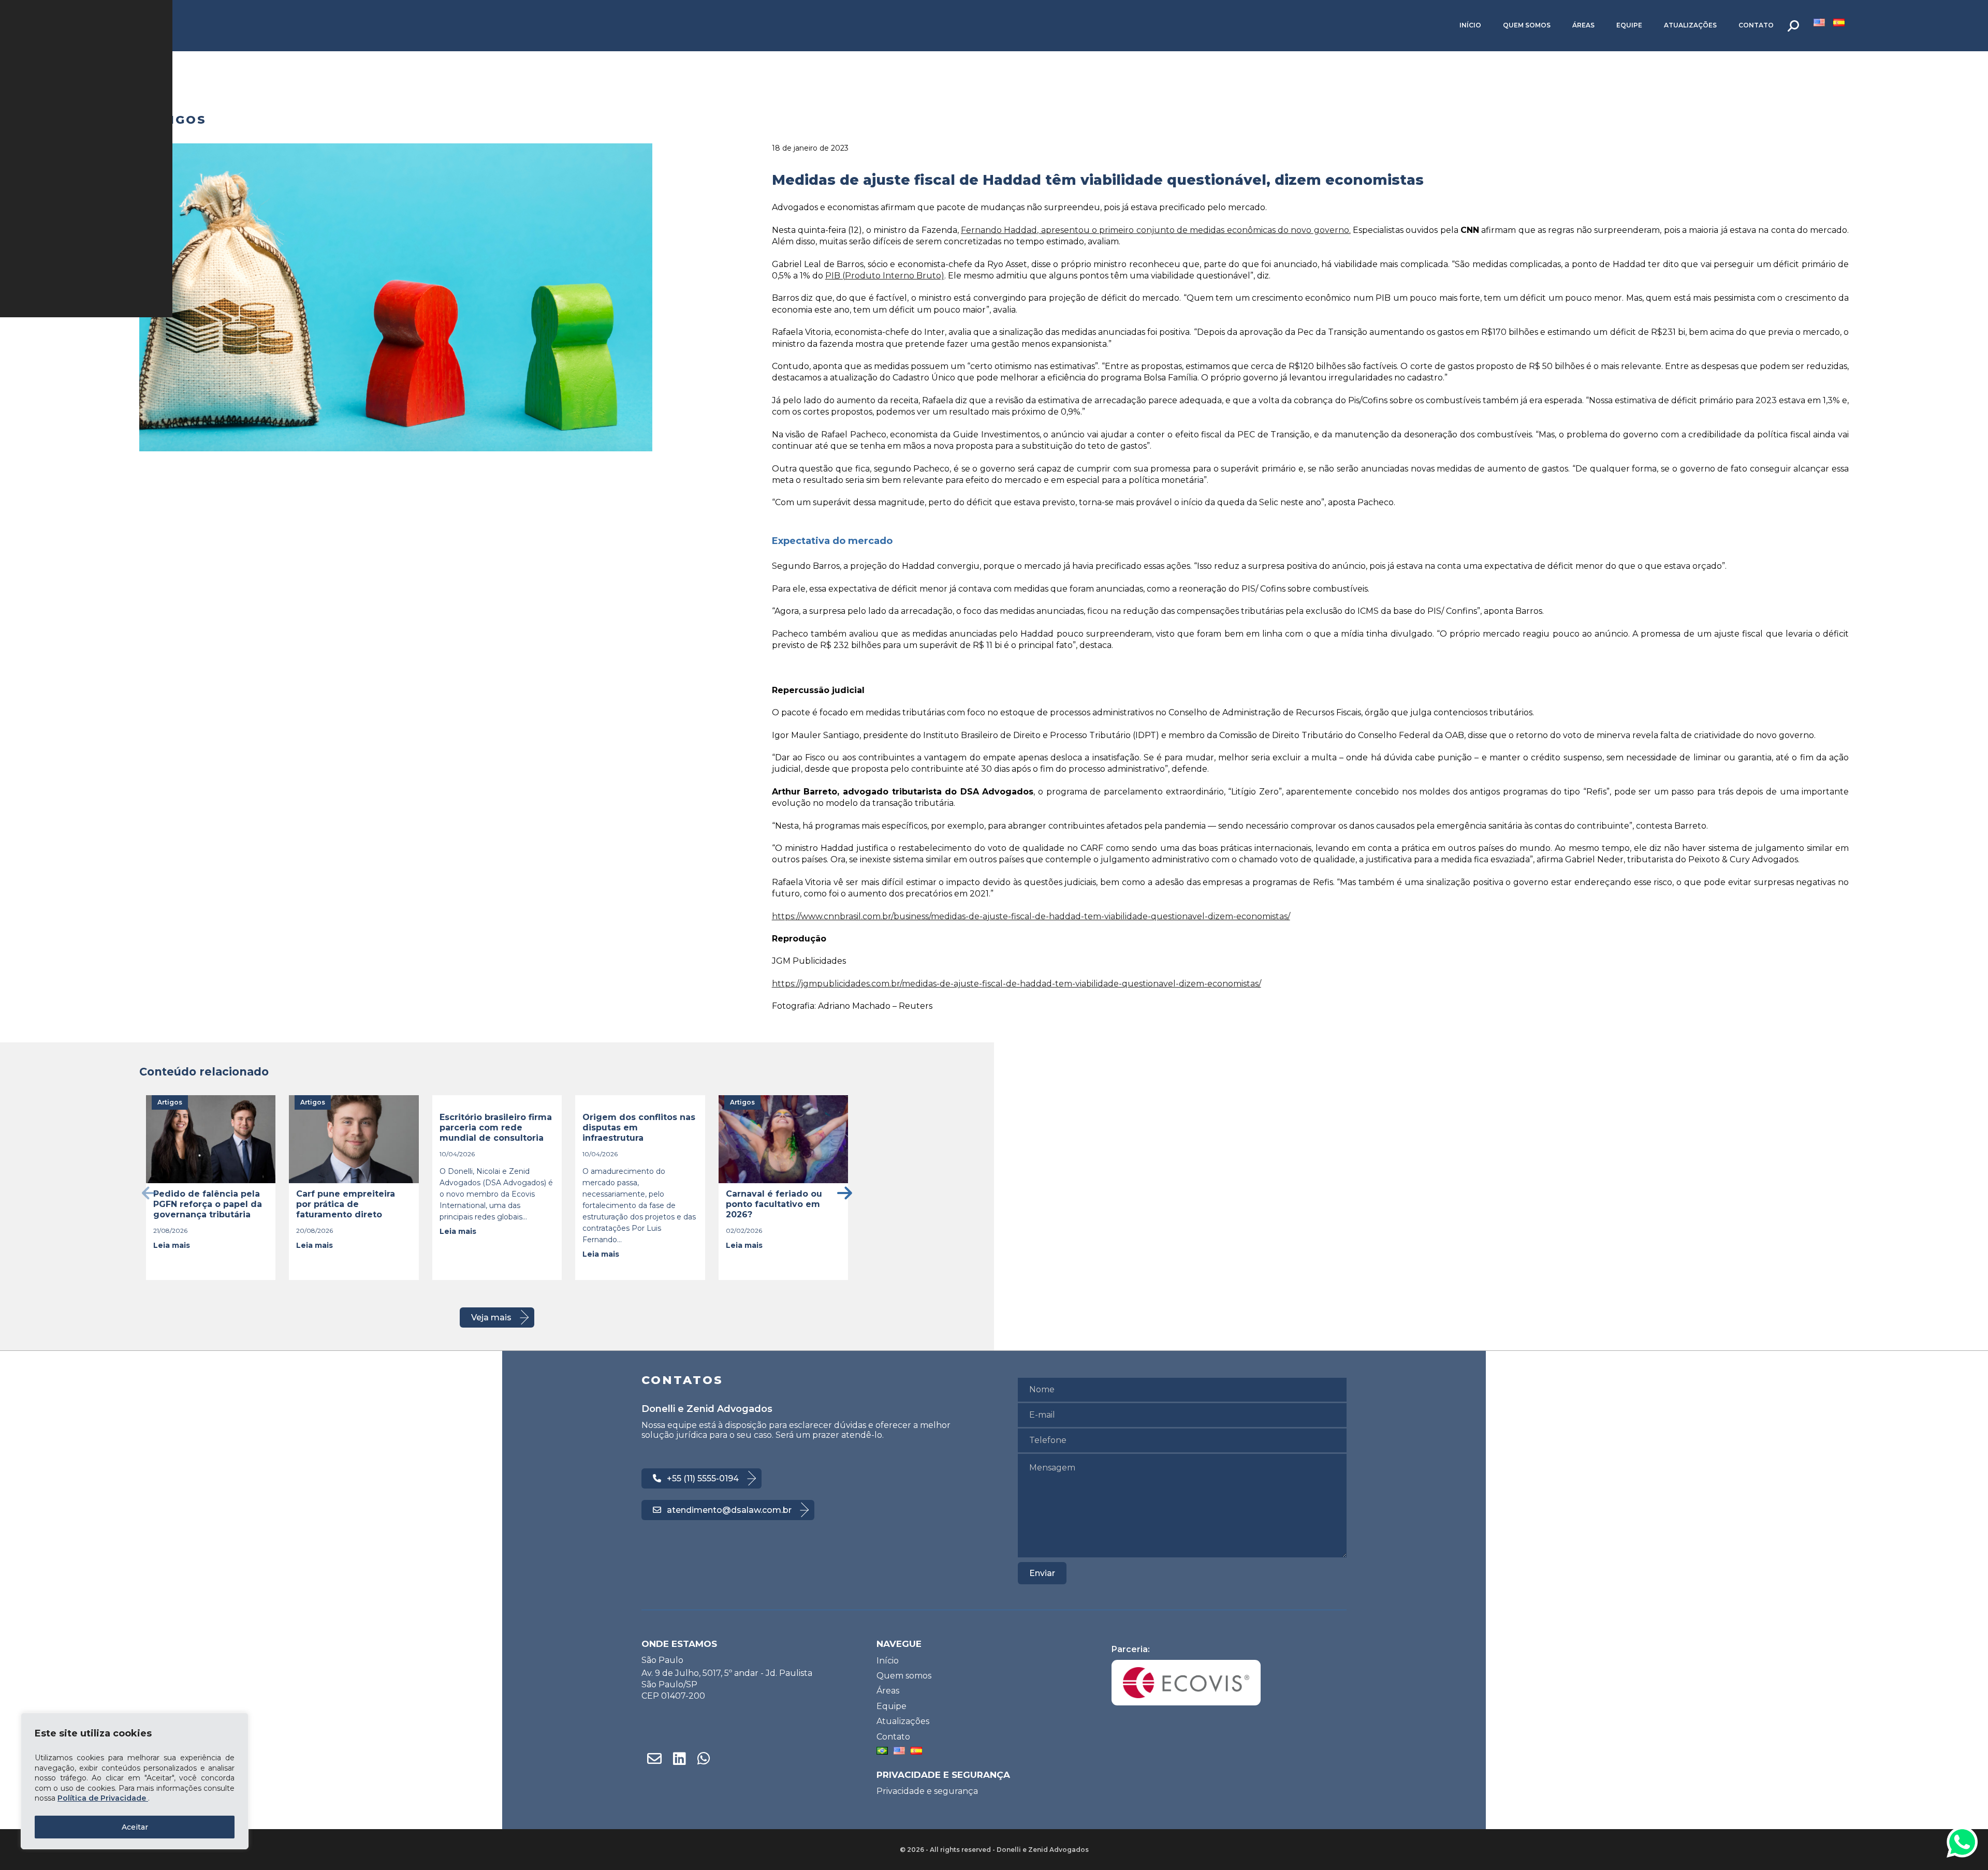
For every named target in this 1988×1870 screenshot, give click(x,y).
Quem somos (1527, 25)
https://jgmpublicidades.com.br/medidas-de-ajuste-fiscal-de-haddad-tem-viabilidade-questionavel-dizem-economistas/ (1017, 984)
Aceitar (135, 1827)
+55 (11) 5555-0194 (703, 1478)
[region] (135, 1781)
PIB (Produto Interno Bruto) (885, 276)
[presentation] (149, 1193)
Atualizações (1690, 25)
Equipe (1629, 25)
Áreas (1583, 25)
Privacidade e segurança (927, 1791)
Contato (1756, 25)
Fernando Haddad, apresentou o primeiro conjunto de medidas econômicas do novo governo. (1156, 230)
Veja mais (491, 1317)
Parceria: (1131, 1649)
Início (1470, 25)
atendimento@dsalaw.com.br (729, 1510)
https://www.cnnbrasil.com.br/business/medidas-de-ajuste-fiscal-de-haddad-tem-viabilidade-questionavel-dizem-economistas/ (1031, 916)
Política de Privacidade (103, 1798)
